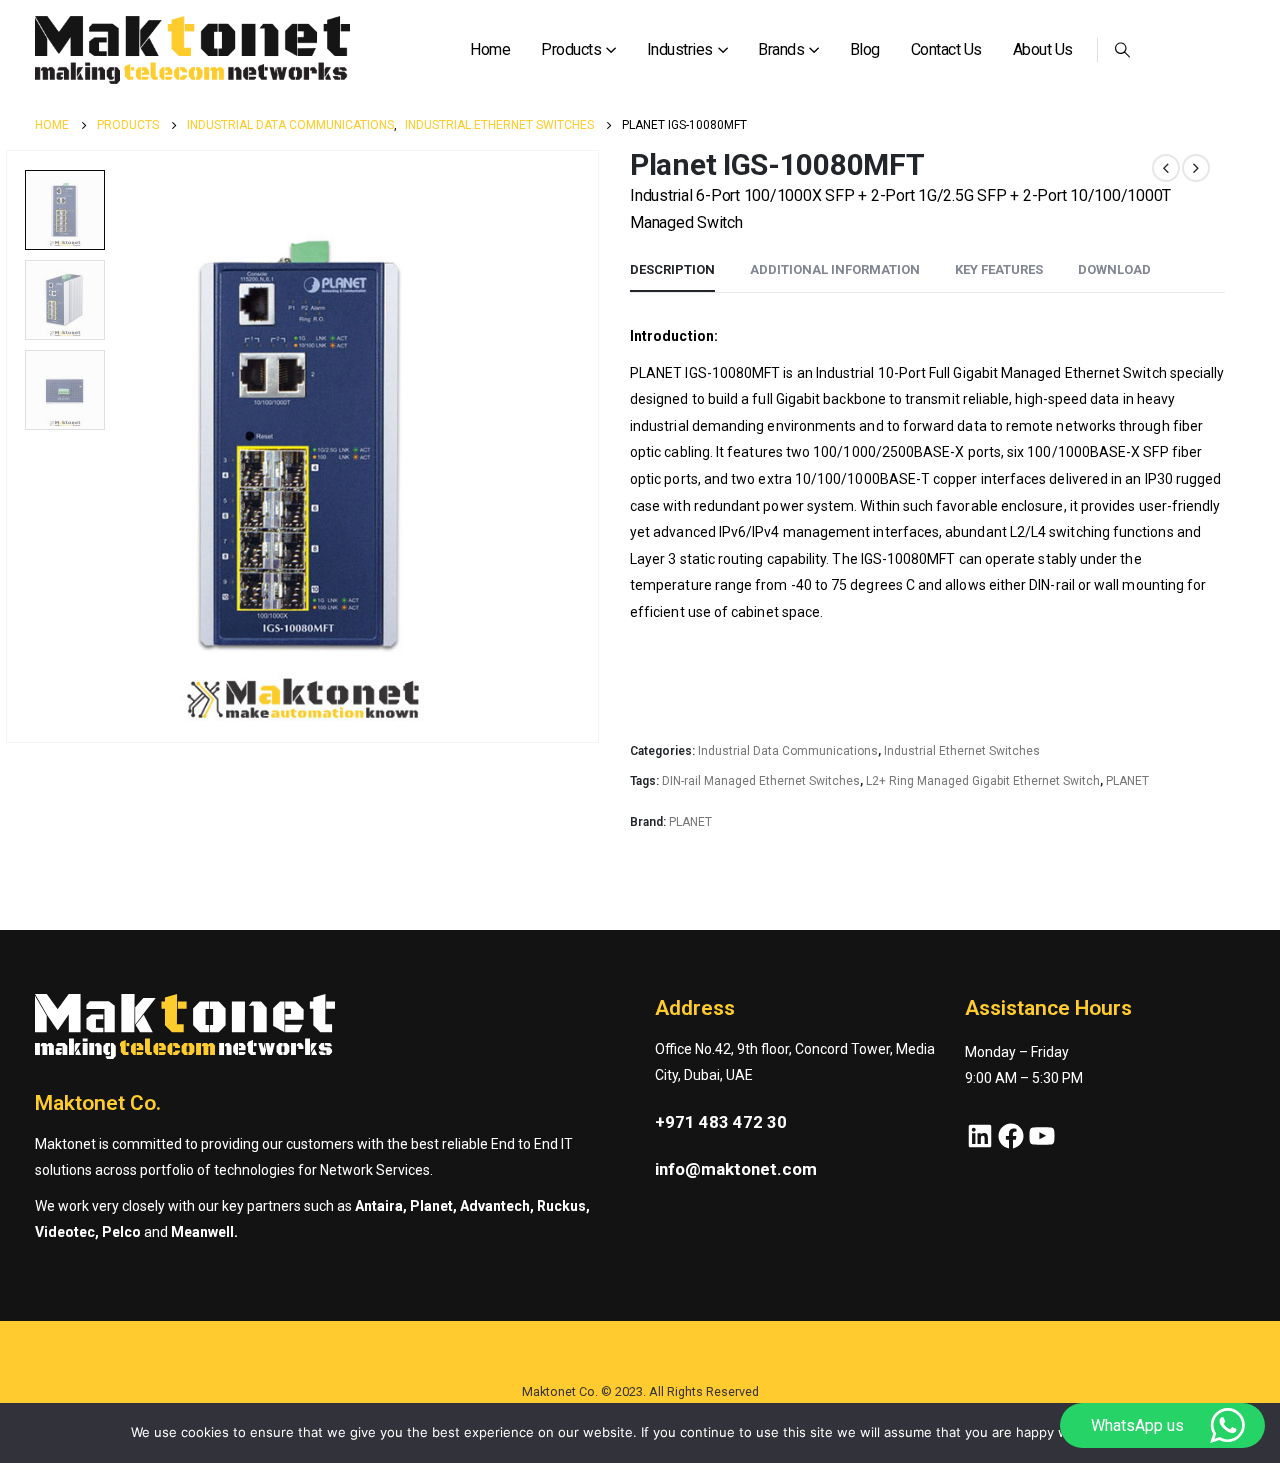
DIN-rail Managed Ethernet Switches (761, 781)
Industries (680, 49)
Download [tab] (1114, 269)
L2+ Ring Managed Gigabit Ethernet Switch (983, 781)
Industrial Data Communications (788, 751)
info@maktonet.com (736, 1169)
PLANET (1127, 781)
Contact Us (946, 49)
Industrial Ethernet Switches (962, 751)
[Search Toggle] (1123, 50)
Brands (781, 49)
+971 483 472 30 (721, 1122)
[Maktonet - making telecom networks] (192, 50)
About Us (1043, 49)
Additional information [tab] (835, 269)
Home (490, 49)
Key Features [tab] (999, 269)
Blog (865, 49)
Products (571, 49)
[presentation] (595, 447)
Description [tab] (672, 269)
